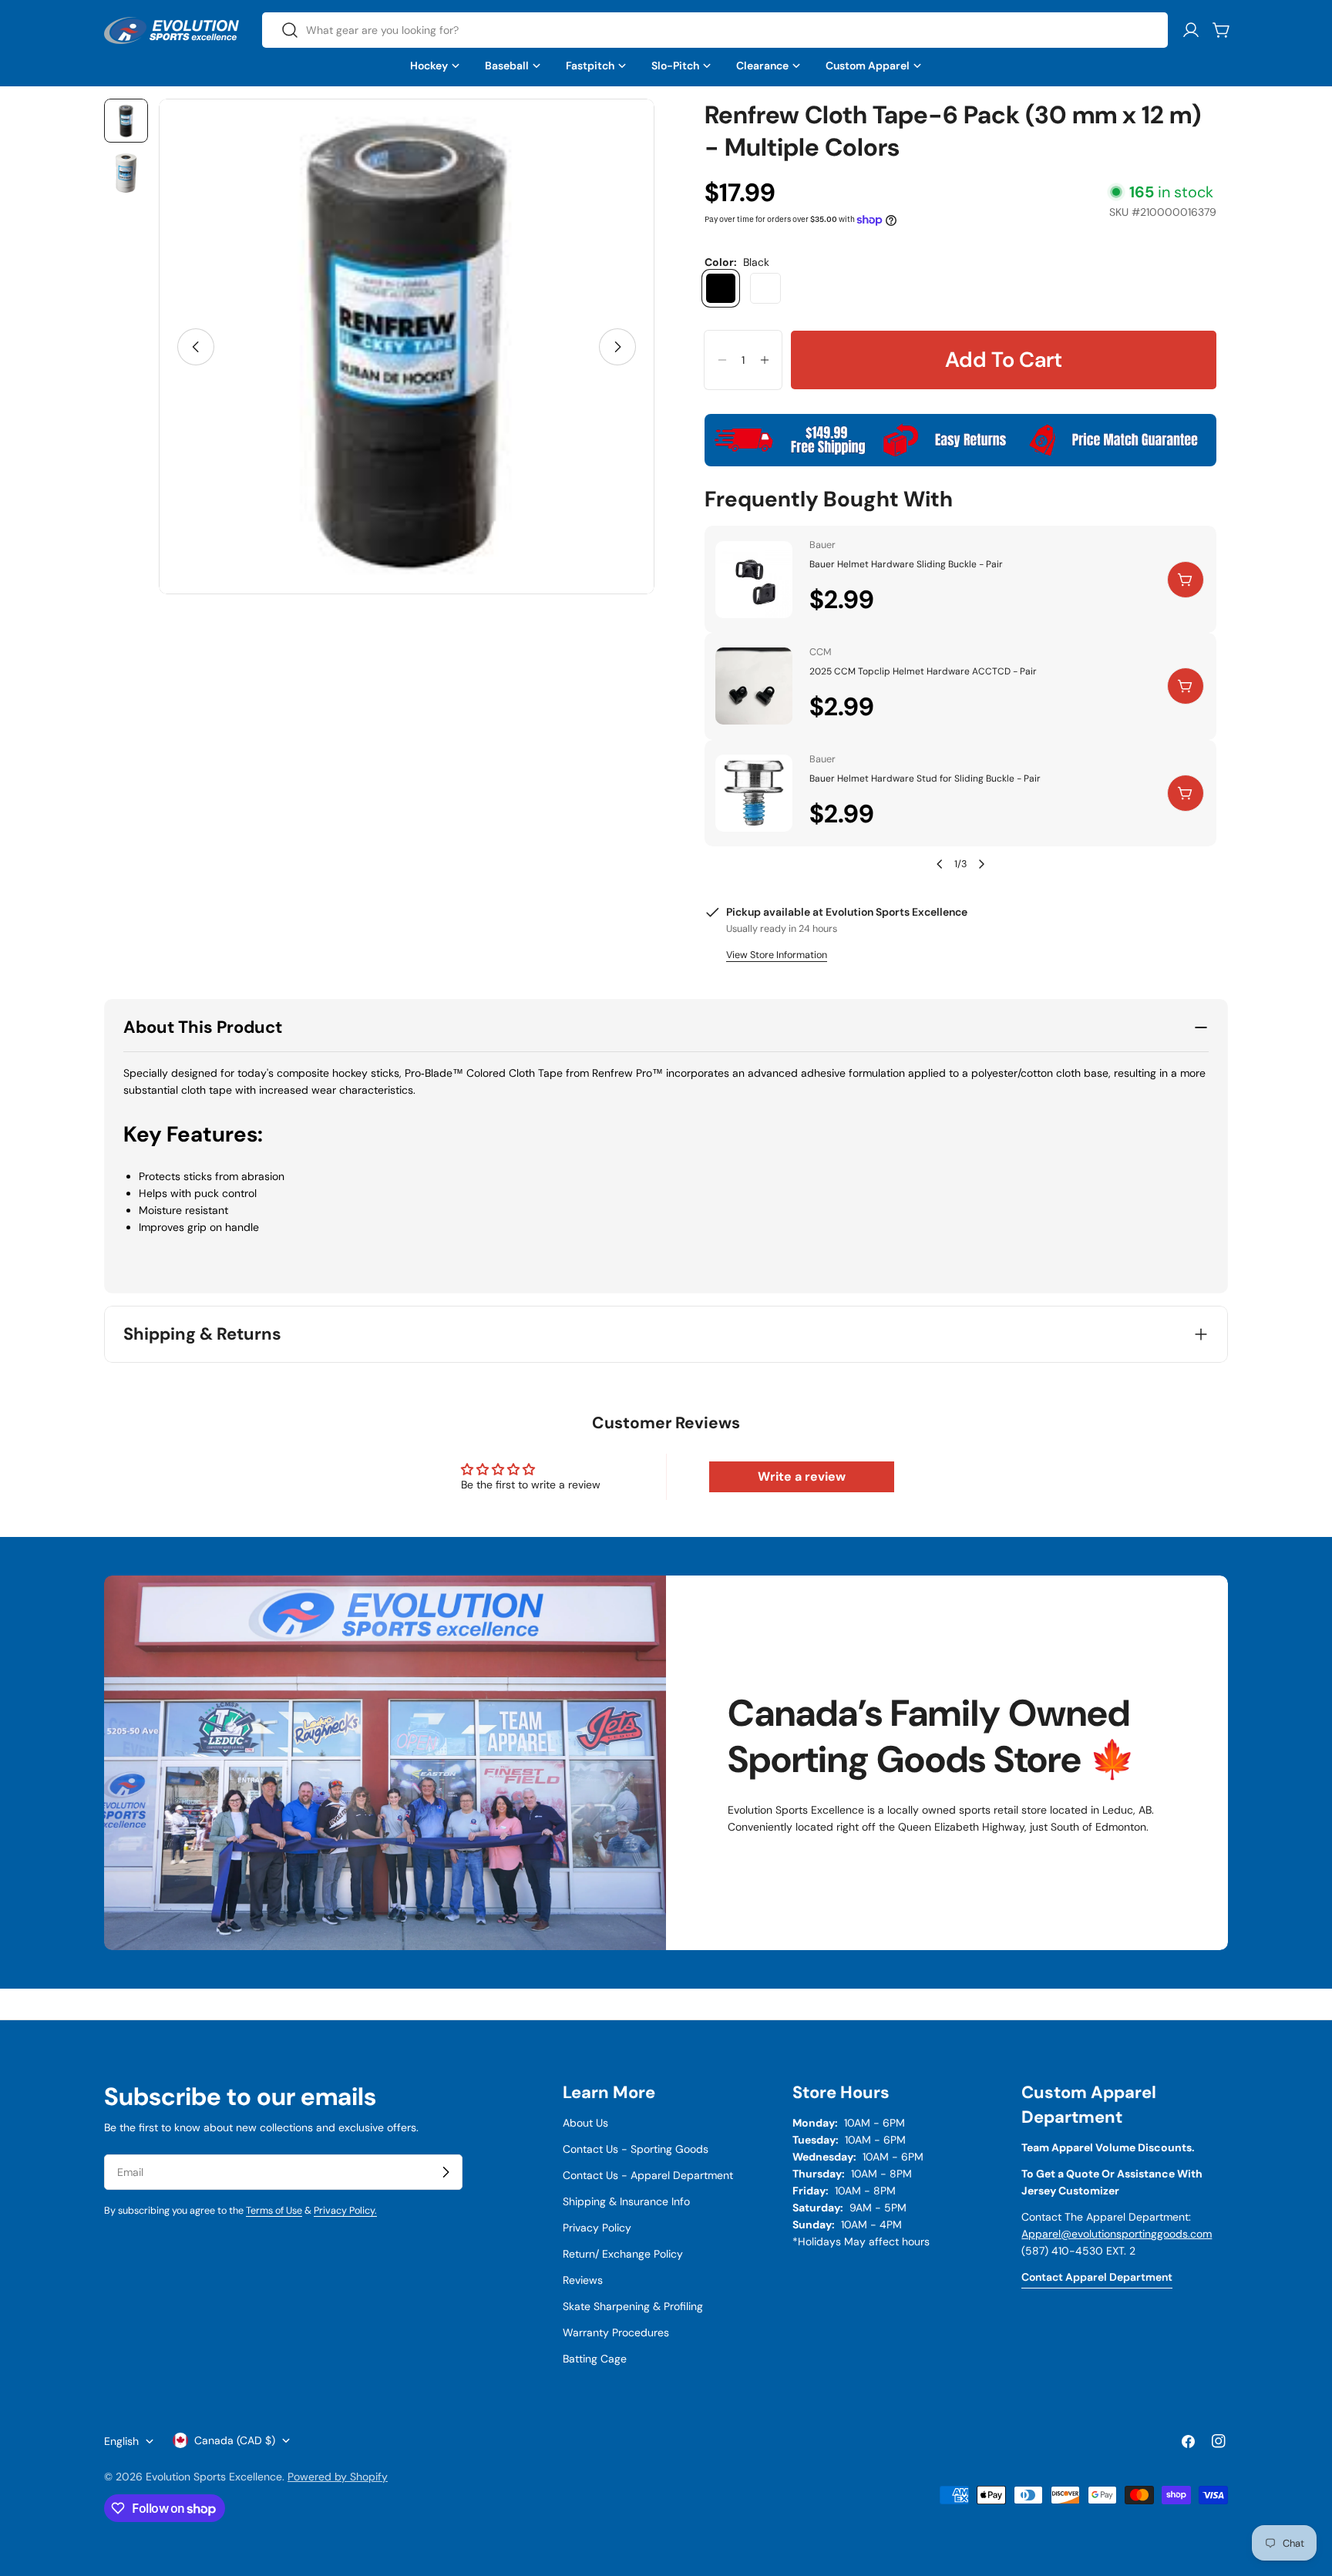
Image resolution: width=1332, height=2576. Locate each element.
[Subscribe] (446, 2172)
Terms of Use (274, 2211)
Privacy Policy (597, 2228)
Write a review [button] (802, 1476)
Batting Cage (595, 2359)
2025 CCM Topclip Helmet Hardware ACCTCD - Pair (923, 671)
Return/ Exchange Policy (623, 2254)
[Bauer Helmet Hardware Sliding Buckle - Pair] (754, 580)
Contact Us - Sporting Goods (636, 2149)
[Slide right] (617, 347)
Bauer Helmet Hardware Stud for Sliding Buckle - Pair (925, 779)
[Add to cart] (1186, 580)
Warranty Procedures (616, 2332)
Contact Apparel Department (1097, 2277)
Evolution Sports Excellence (214, 2477)
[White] (765, 288)
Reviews (583, 2280)
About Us (585, 2123)
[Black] (721, 288)
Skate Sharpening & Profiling (633, 2306)
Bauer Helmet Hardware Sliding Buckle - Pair (906, 564)
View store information (777, 955)
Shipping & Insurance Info (626, 2201)
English (121, 2441)
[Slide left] (196, 347)
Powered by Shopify (338, 2477)
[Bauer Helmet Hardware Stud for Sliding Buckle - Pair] (754, 793)
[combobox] (715, 30)
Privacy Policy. (345, 2211)
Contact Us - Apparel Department (648, 2175)
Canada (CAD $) (235, 2440)
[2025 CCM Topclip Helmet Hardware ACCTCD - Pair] (754, 686)
